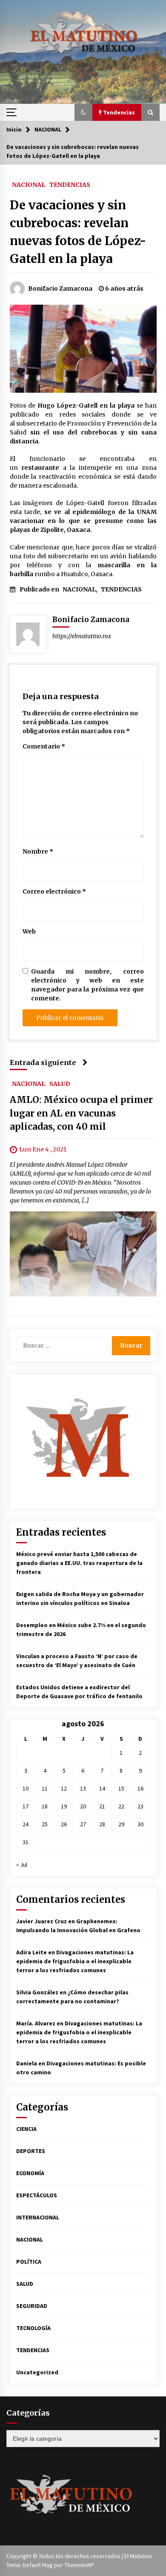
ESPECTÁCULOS (37, 2195)
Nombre (38, 851)
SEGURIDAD (32, 2306)
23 (140, 1806)
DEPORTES (31, 2151)
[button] (83, 112)
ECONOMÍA (30, 2173)
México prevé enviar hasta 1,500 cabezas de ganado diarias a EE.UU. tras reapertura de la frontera (79, 1563)
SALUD (60, 1083)
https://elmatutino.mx (82, 636)
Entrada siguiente (43, 1062)
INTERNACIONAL (38, 2217)
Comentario (44, 746)
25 (45, 1824)
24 (26, 1824)
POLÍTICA (29, 2262)
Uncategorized (37, 2372)
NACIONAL (29, 184)
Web (29, 931)
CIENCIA (26, 2129)
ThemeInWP (80, 2565)
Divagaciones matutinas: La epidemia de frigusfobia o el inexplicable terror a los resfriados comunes (75, 1961)
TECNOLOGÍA (33, 2328)
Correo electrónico (54, 891)
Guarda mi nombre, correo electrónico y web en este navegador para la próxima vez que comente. (87, 985)
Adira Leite (31, 1952)
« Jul (22, 1865)
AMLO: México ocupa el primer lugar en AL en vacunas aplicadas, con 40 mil (81, 1113)
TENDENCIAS (70, 184)
